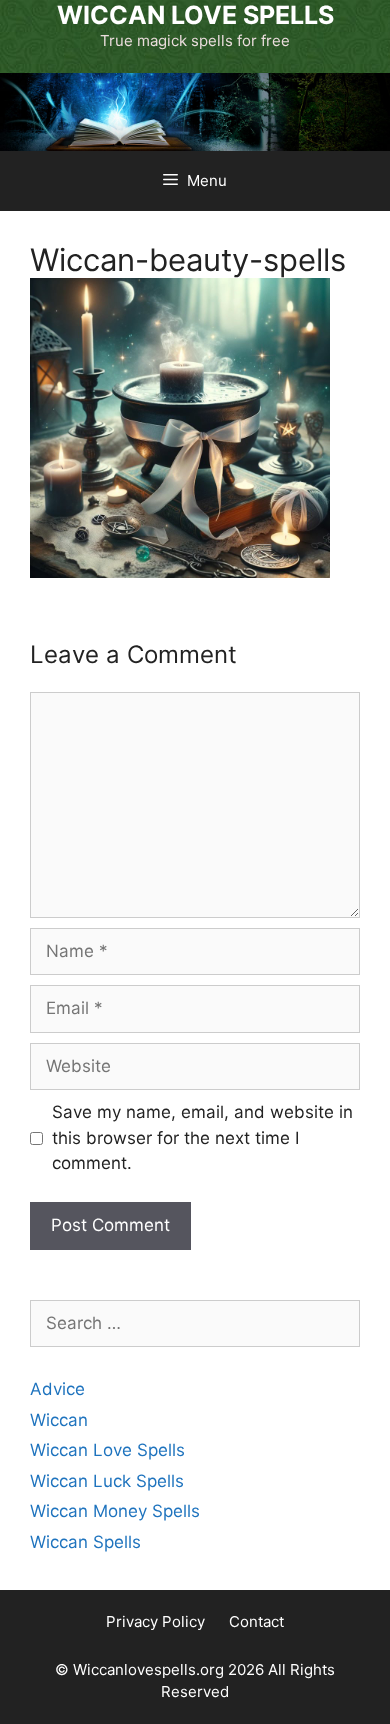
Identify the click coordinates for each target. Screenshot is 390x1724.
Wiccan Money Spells (115, 1511)
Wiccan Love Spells (107, 1450)
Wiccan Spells (85, 1542)
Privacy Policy (155, 1621)
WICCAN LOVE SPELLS (195, 15)
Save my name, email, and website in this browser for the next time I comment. (202, 1137)
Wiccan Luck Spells (107, 1481)
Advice (57, 1389)
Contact (256, 1621)
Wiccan (59, 1420)
